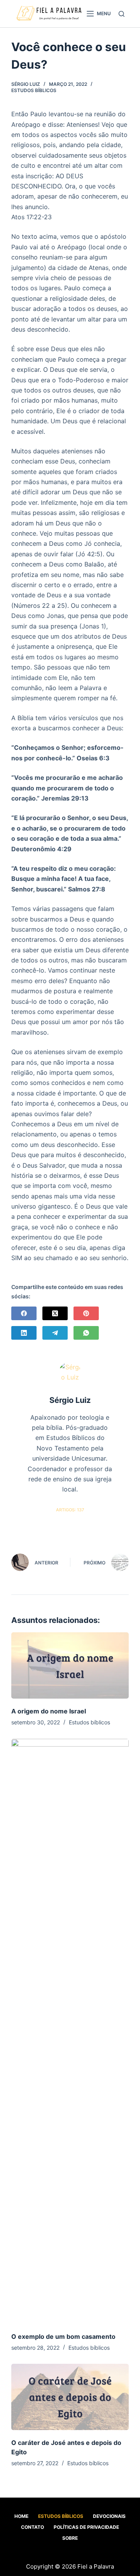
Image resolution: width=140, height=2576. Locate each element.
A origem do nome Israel (49, 1711)
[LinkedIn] (24, 1333)
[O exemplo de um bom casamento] (70, 2031)
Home (21, 2516)
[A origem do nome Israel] (70, 1665)
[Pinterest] (86, 1313)
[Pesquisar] (122, 14)
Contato (32, 2527)
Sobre (70, 2538)
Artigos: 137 (70, 1510)
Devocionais (109, 2516)
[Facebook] (24, 1313)
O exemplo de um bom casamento (63, 2336)
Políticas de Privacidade (86, 2527)
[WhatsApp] (86, 1333)
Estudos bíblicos (34, 90)
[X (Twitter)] (55, 1313)
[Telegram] (55, 1333)
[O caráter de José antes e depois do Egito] (70, 2397)
